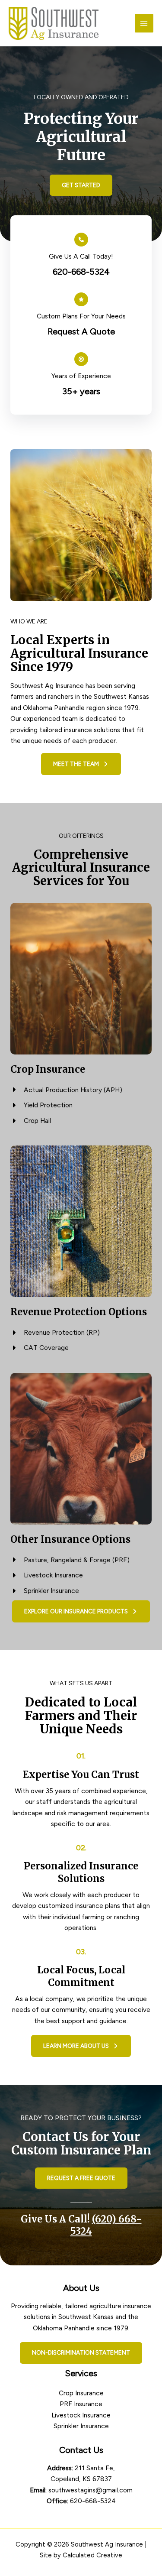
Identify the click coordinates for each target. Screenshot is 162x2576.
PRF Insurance (81, 2404)
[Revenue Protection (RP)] (55, 1333)
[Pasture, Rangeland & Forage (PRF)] (70, 1560)
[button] (81, 185)
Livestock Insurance (81, 2415)
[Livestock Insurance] (47, 1575)
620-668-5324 (93, 2501)
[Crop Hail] (31, 1121)
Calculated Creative (92, 2555)
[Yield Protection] (41, 1105)
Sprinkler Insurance (81, 2426)
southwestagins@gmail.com (91, 2490)
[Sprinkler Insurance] (45, 1591)
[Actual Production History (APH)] (66, 1090)
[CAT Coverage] (40, 1348)
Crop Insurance (81, 2393)
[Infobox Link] (81, 255)
